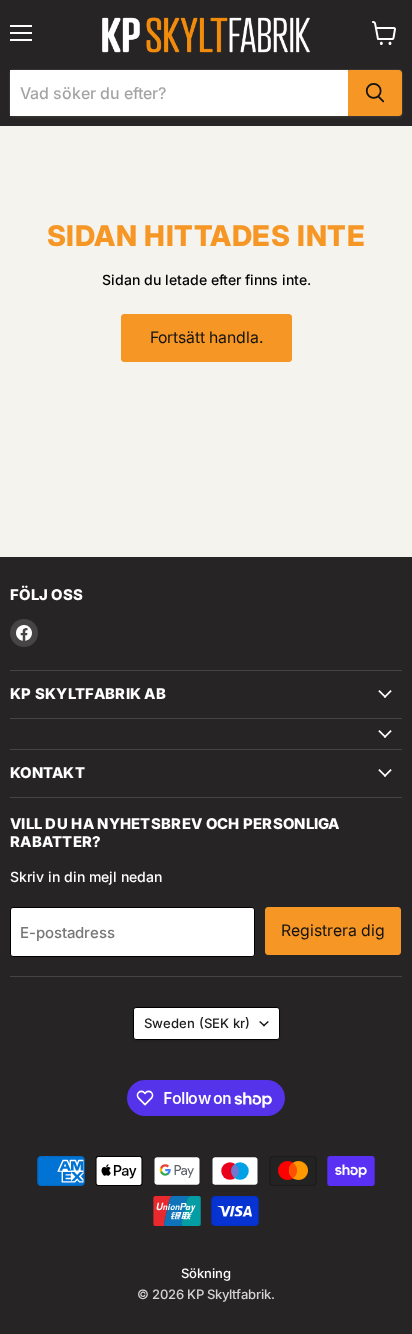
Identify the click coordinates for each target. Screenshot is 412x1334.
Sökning (206, 1273)
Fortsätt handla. (206, 337)
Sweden (197, 1023)
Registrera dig (333, 930)
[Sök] (375, 93)
